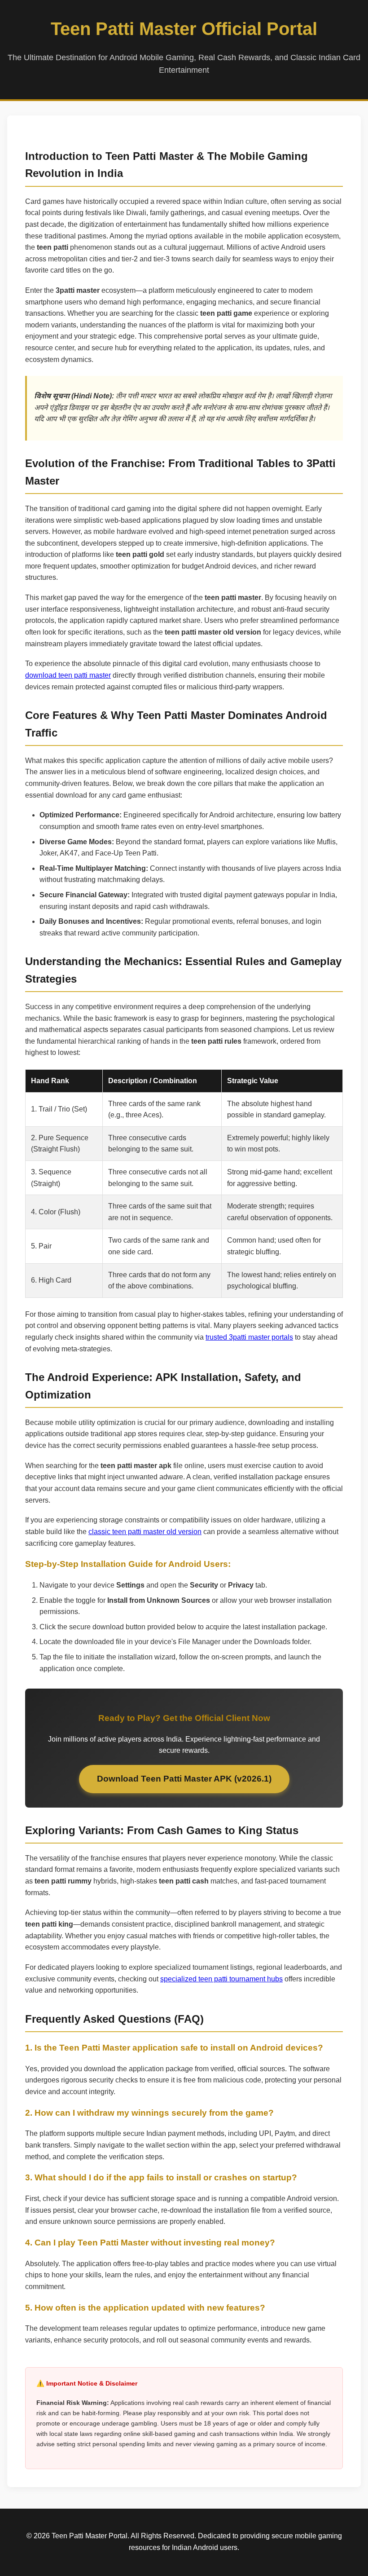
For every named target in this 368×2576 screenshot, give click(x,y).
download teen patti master (68, 675)
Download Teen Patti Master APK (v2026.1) (184, 1779)
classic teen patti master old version (145, 1532)
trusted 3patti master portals (249, 1337)
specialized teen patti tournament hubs (221, 1979)
